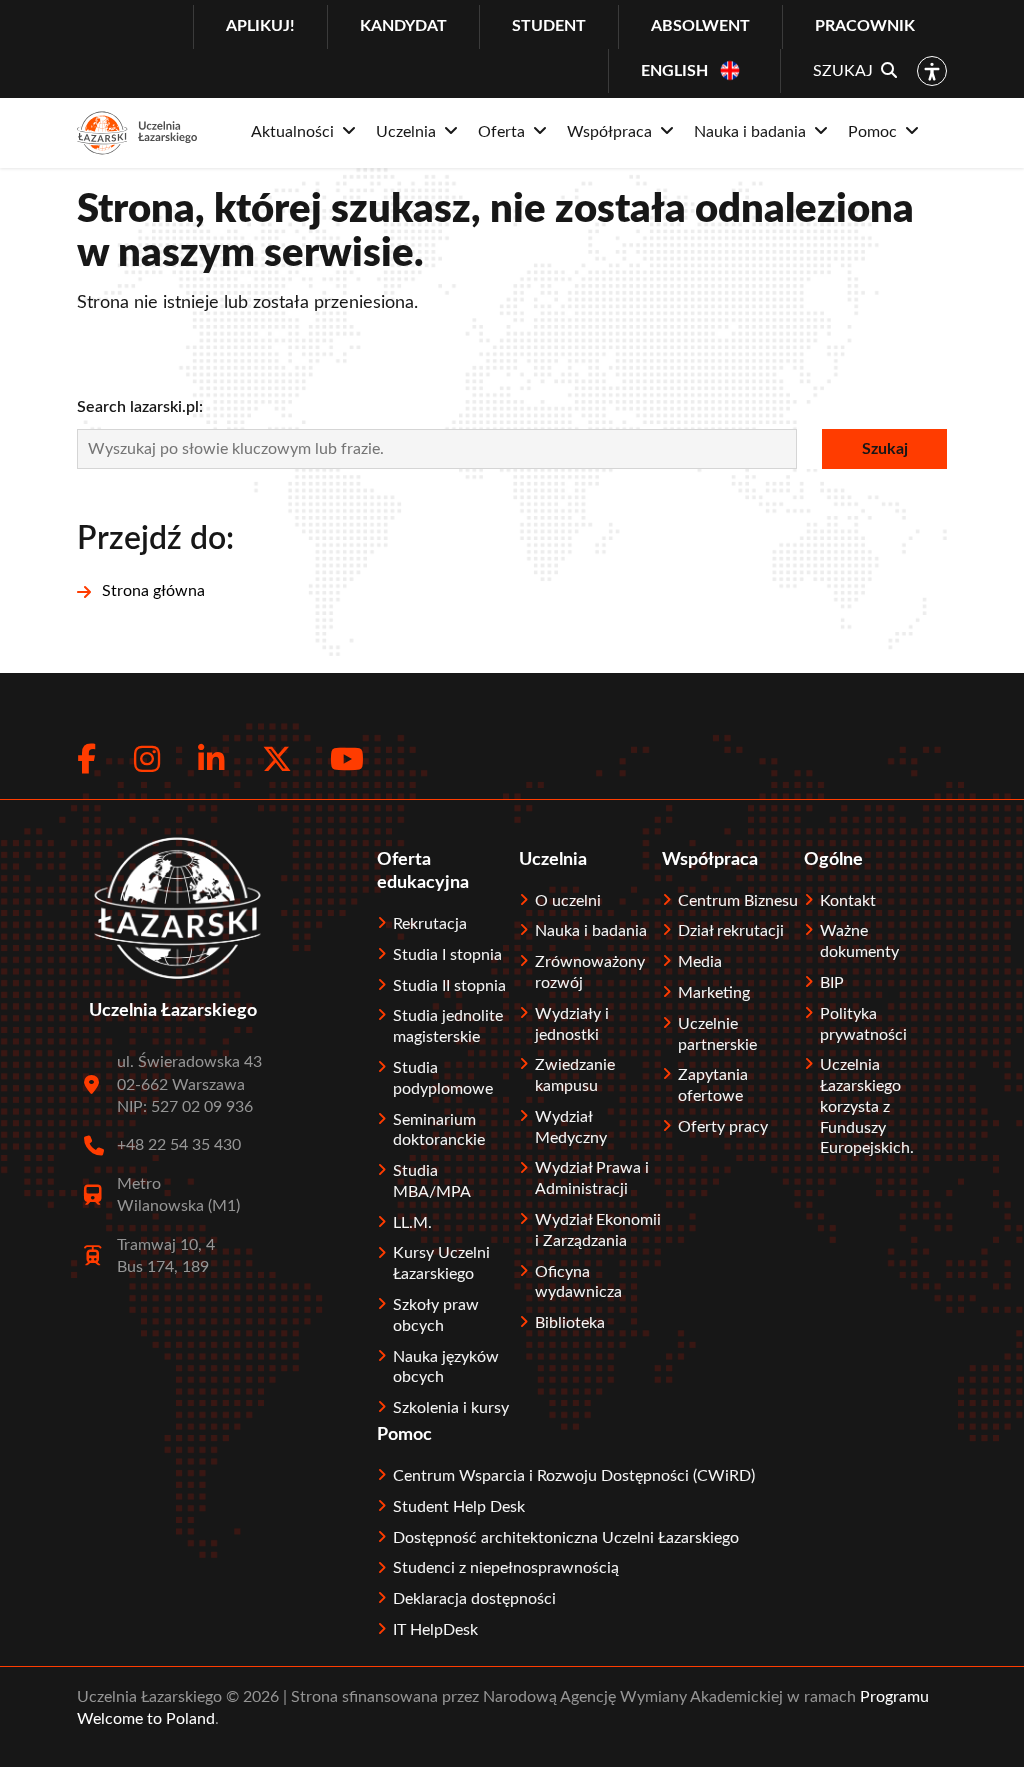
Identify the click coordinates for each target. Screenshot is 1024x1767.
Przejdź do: (155, 539)
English (674, 71)
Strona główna (153, 591)
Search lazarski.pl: (140, 407)
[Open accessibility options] (932, 71)
